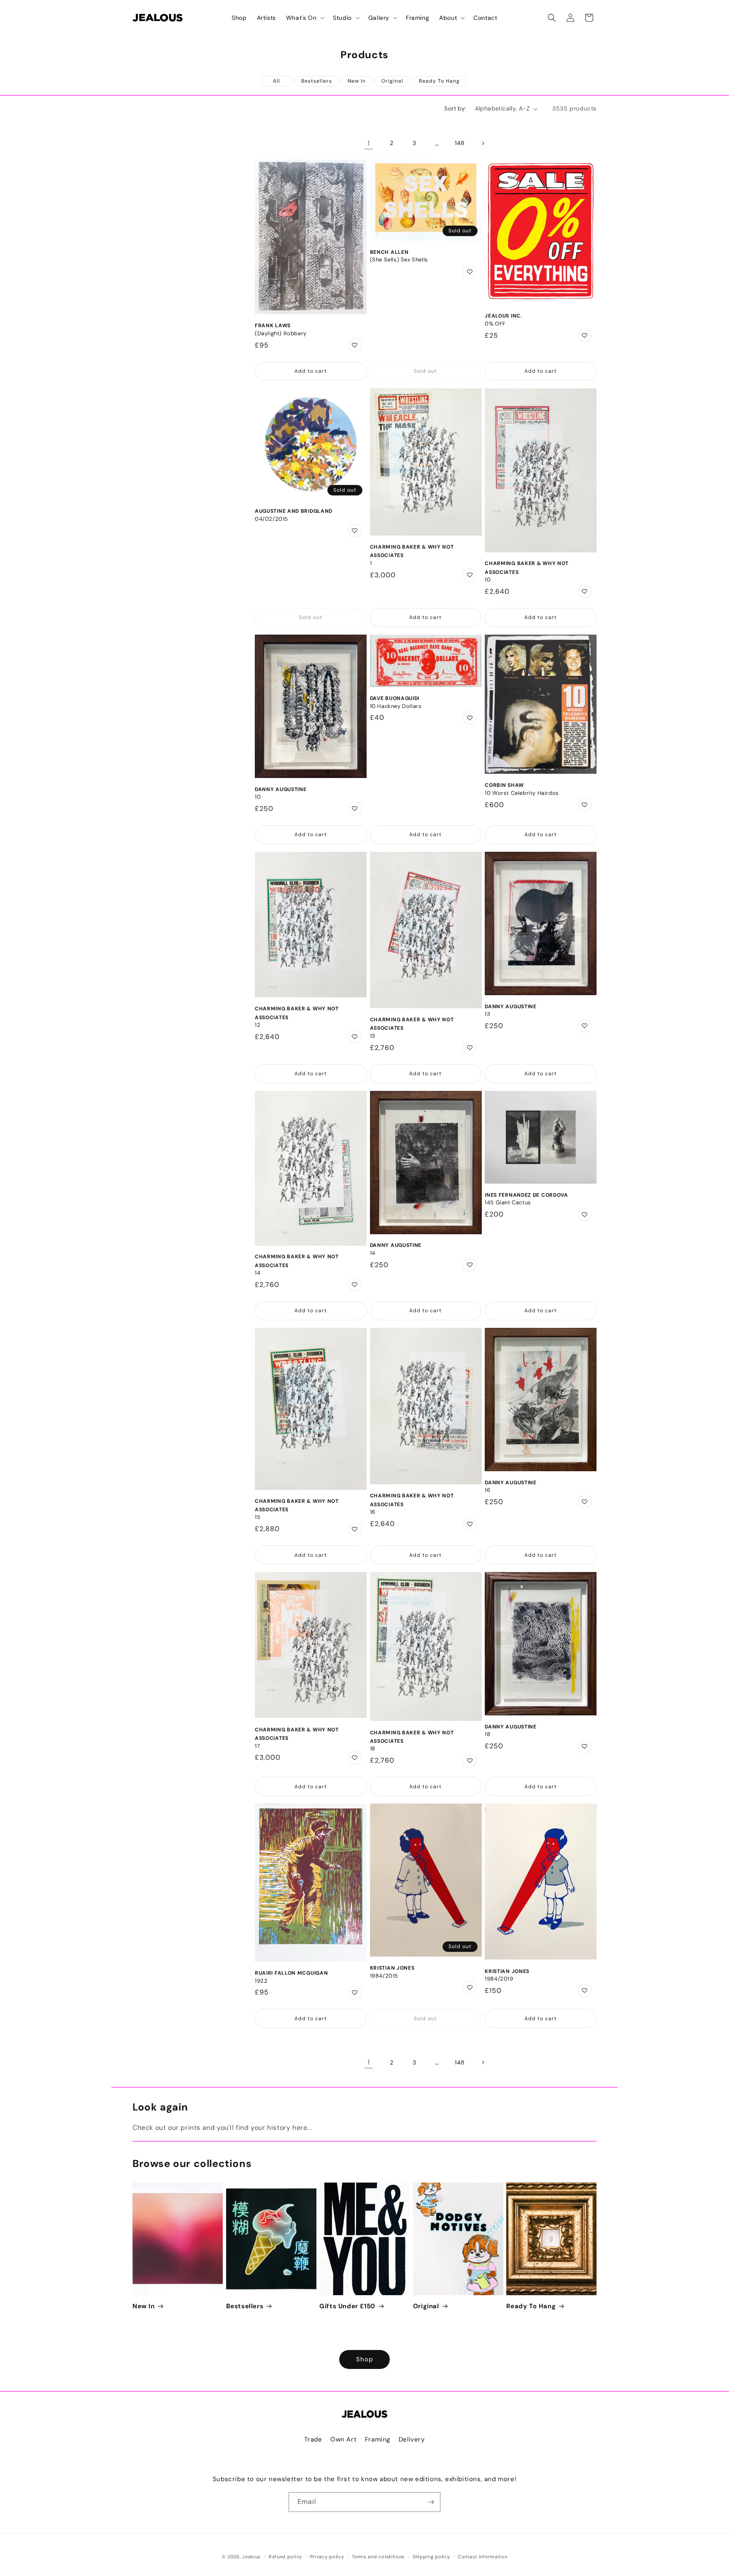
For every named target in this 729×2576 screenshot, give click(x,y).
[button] (304, 18)
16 (373, 1512)
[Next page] (483, 143)
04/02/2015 (271, 519)
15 (258, 1517)
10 (488, 580)
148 (460, 143)
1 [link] (369, 143)
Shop (364, 2359)
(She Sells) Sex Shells (399, 260)
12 (258, 1025)
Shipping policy (431, 2557)
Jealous (251, 2557)
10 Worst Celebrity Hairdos (522, 793)
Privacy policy (327, 2557)
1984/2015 (384, 1976)
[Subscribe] (431, 2502)
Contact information (482, 2557)
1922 (261, 1981)
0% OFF (495, 324)
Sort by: (455, 108)
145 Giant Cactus (508, 1203)
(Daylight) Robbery (281, 334)
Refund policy (285, 2557)
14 (258, 1273)
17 (257, 1746)
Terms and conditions (378, 2557)
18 (373, 1749)
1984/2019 (499, 1979)
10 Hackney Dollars (396, 706)
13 (373, 1036)
